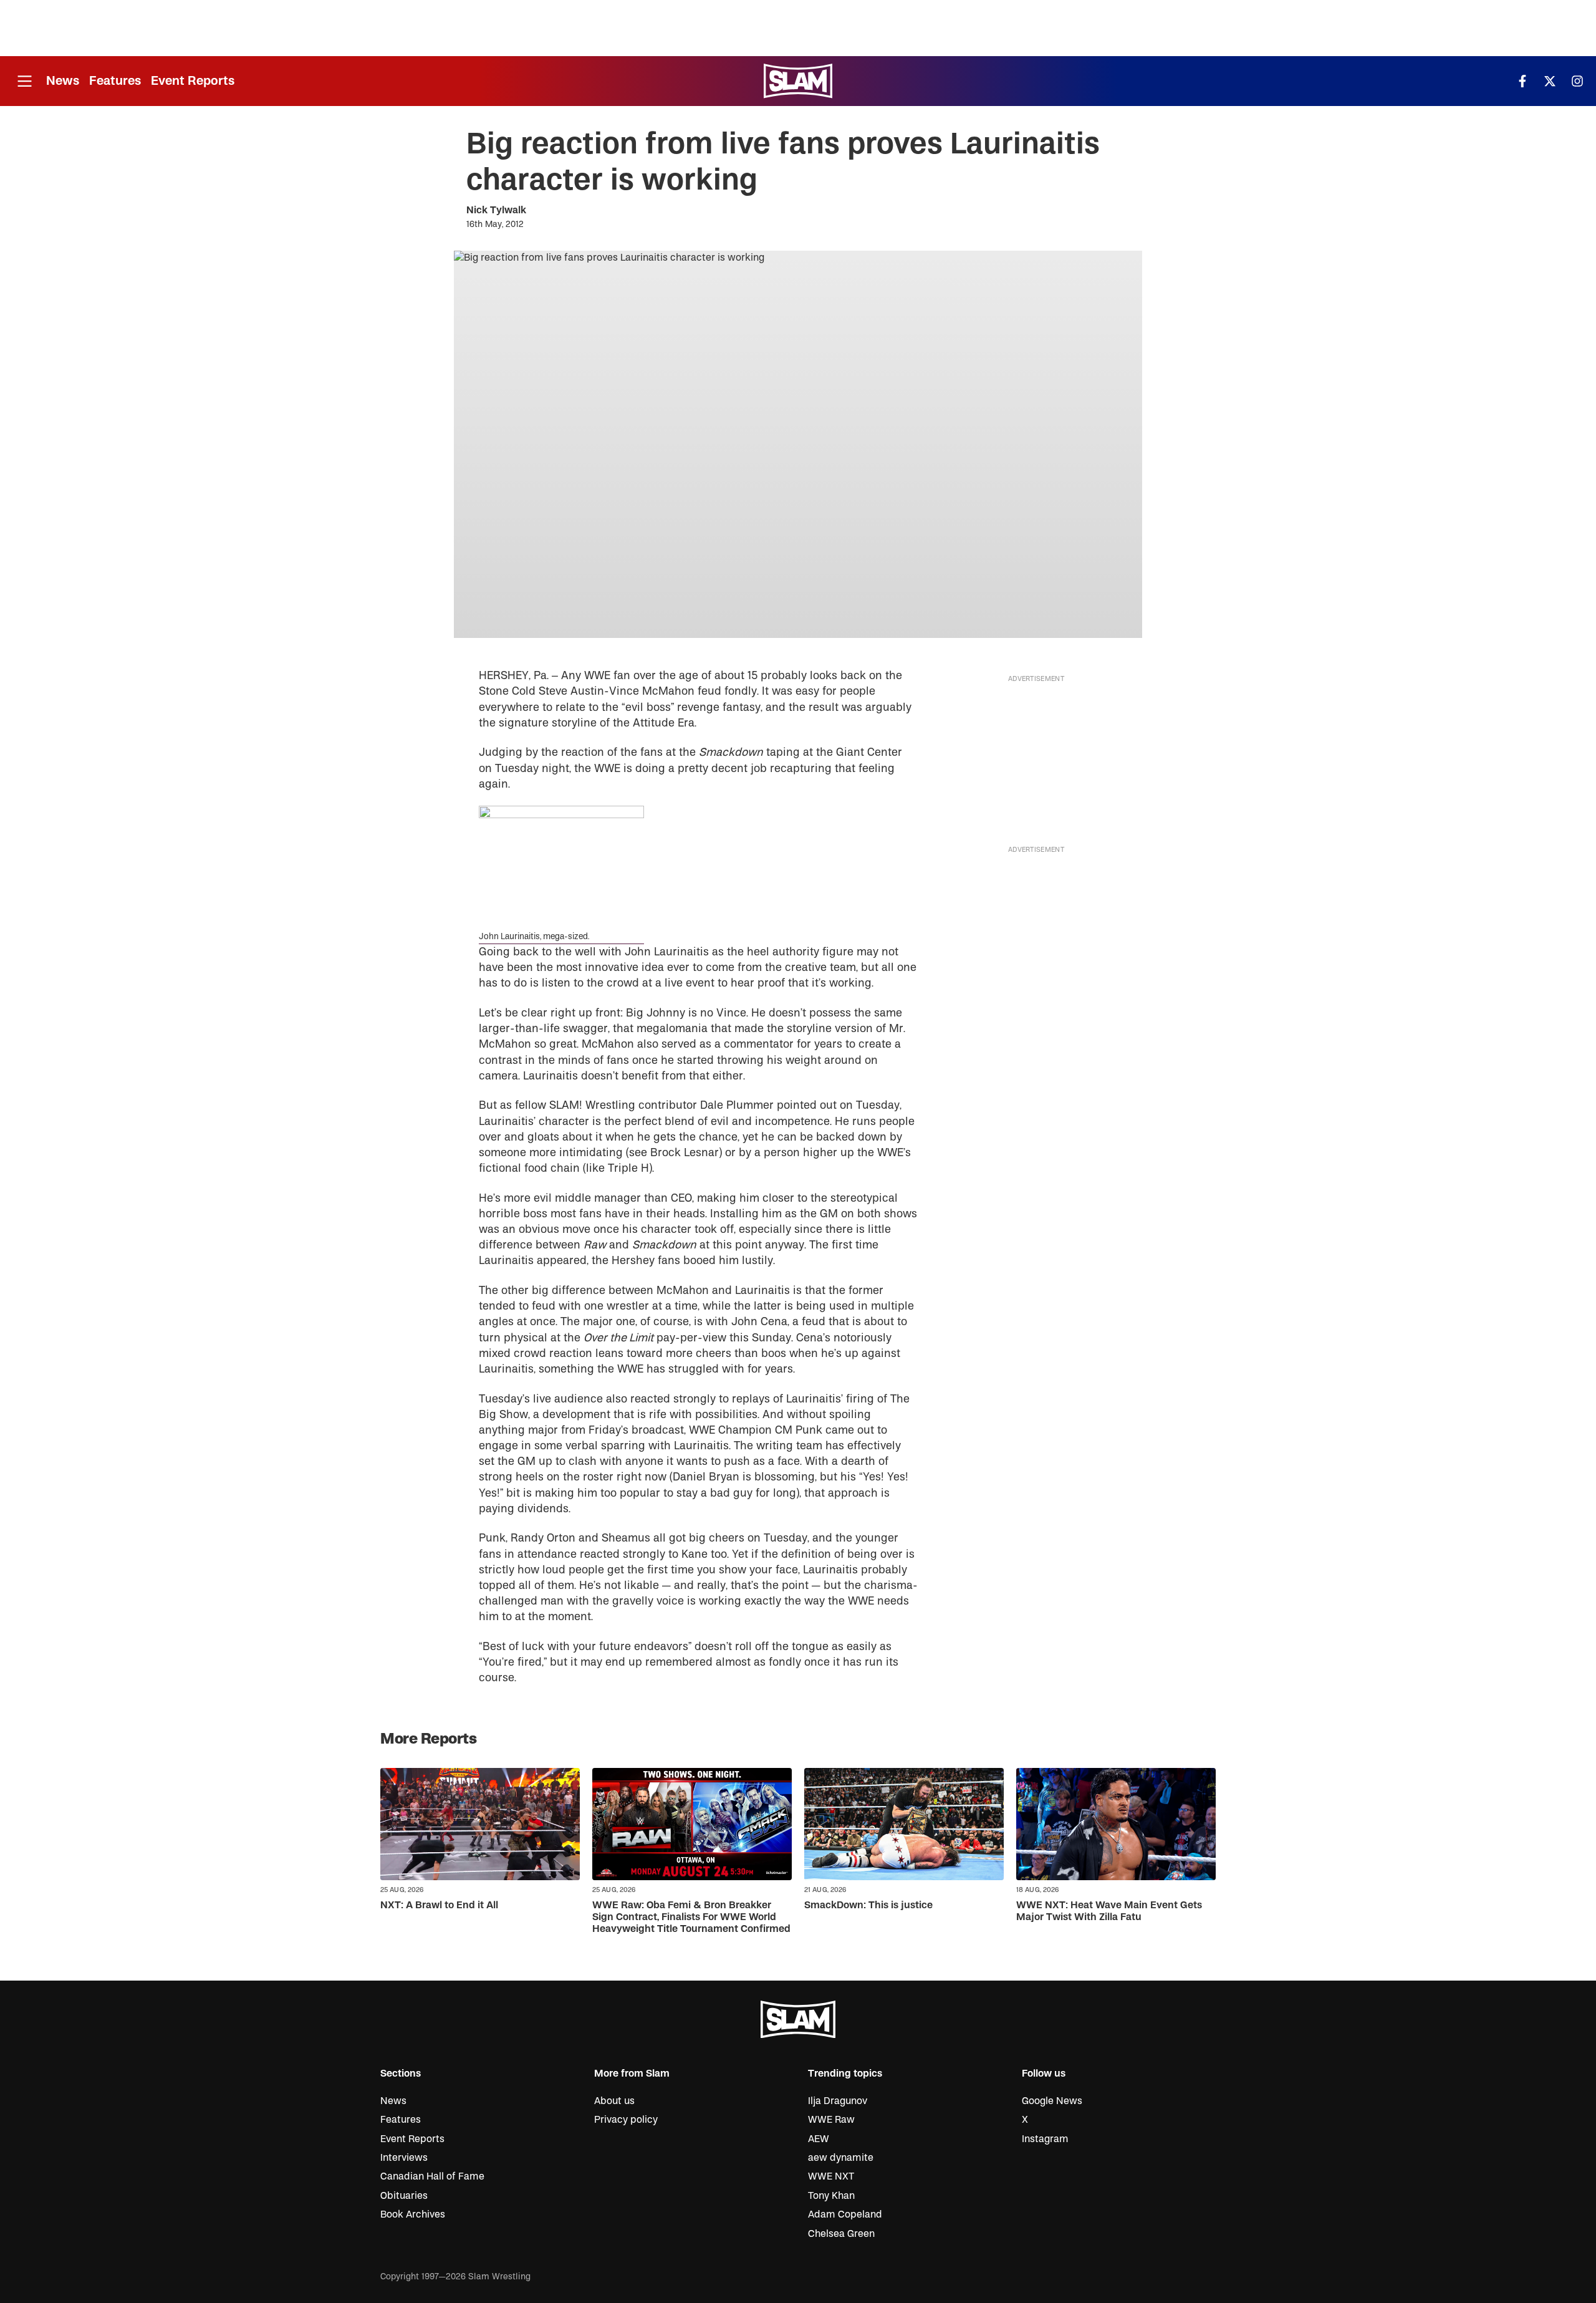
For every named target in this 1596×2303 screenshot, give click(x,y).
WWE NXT (831, 2176)
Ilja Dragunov (838, 2101)
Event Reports (193, 81)
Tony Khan (831, 2196)
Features (115, 81)
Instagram (1045, 2139)
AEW (819, 2139)
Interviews (404, 2158)
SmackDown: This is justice (868, 1905)
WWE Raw (831, 2120)
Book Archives (413, 2214)
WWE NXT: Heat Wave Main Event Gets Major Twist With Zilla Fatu (1109, 1911)
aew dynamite (841, 2158)
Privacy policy (626, 2120)
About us (614, 2101)
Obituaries (404, 2196)
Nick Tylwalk (496, 210)
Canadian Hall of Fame (432, 2176)
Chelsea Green (841, 2234)
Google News (1052, 2101)
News (63, 81)
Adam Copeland (845, 2214)
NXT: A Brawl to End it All (439, 1905)
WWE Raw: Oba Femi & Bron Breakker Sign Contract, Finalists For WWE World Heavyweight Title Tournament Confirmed (691, 1917)
